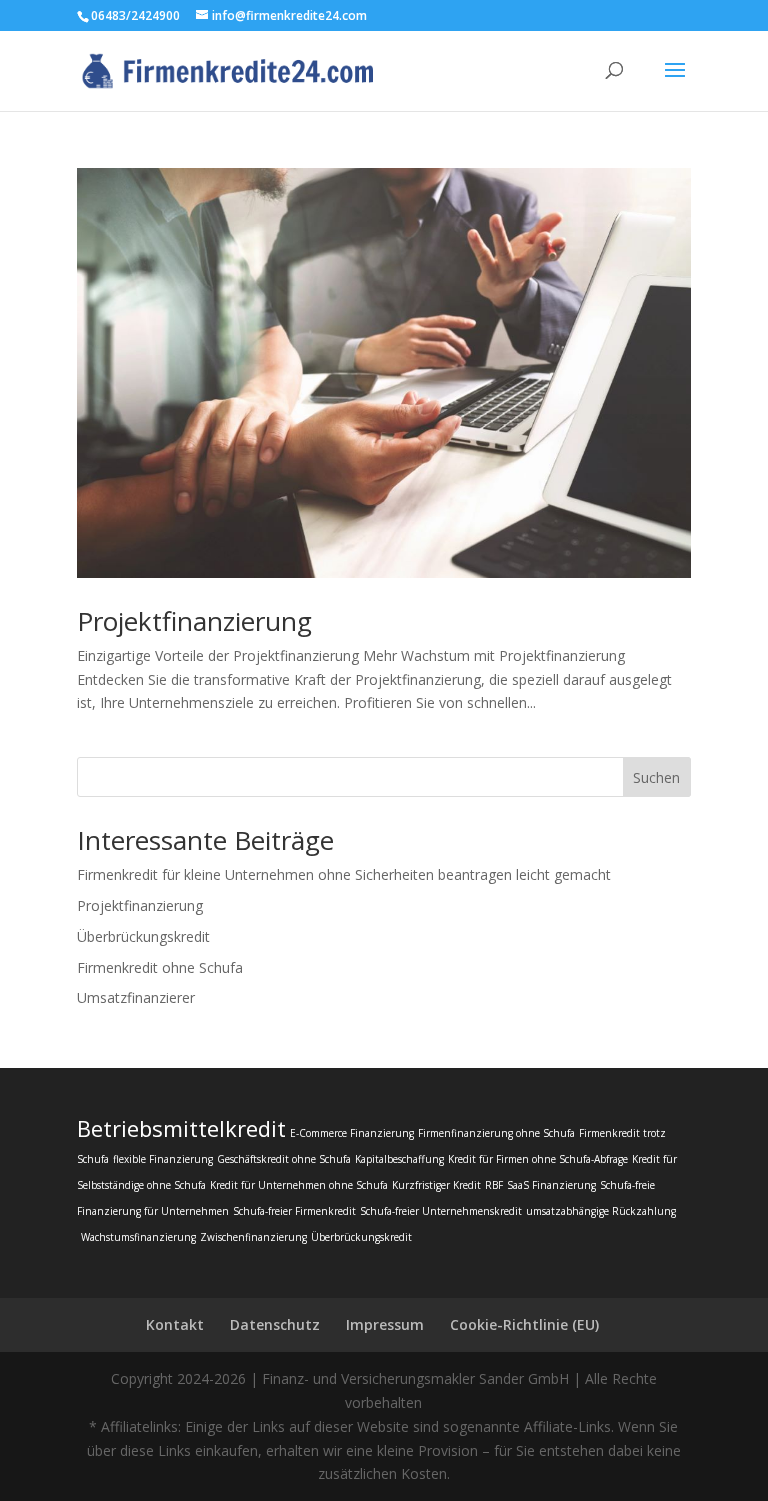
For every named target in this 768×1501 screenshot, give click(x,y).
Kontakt (175, 1324)
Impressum (385, 1324)
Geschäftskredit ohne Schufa (284, 1159)
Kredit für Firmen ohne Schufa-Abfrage (538, 1159)
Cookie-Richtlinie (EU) (524, 1324)
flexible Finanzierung (163, 1159)
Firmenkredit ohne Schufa (160, 967)
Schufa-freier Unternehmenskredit (441, 1211)
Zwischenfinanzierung (253, 1237)
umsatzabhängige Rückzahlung (601, 1211)
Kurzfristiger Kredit (436, 1185)
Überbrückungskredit (143, 936)
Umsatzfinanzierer (136, 997)
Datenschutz (275, 1324)
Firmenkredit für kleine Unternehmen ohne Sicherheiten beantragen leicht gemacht (344, 874)
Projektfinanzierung (194, 621)
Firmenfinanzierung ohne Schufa (496, 1133)
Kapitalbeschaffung (399, 1159)
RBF (494, 1185)
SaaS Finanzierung (551, 1185)
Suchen (656, 777)
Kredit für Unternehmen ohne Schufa (299, 1185)
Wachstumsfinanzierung (138, 1237)
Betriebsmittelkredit (181, 1128)
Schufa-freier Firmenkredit (294, 1211)
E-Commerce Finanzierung (352, 1133)
